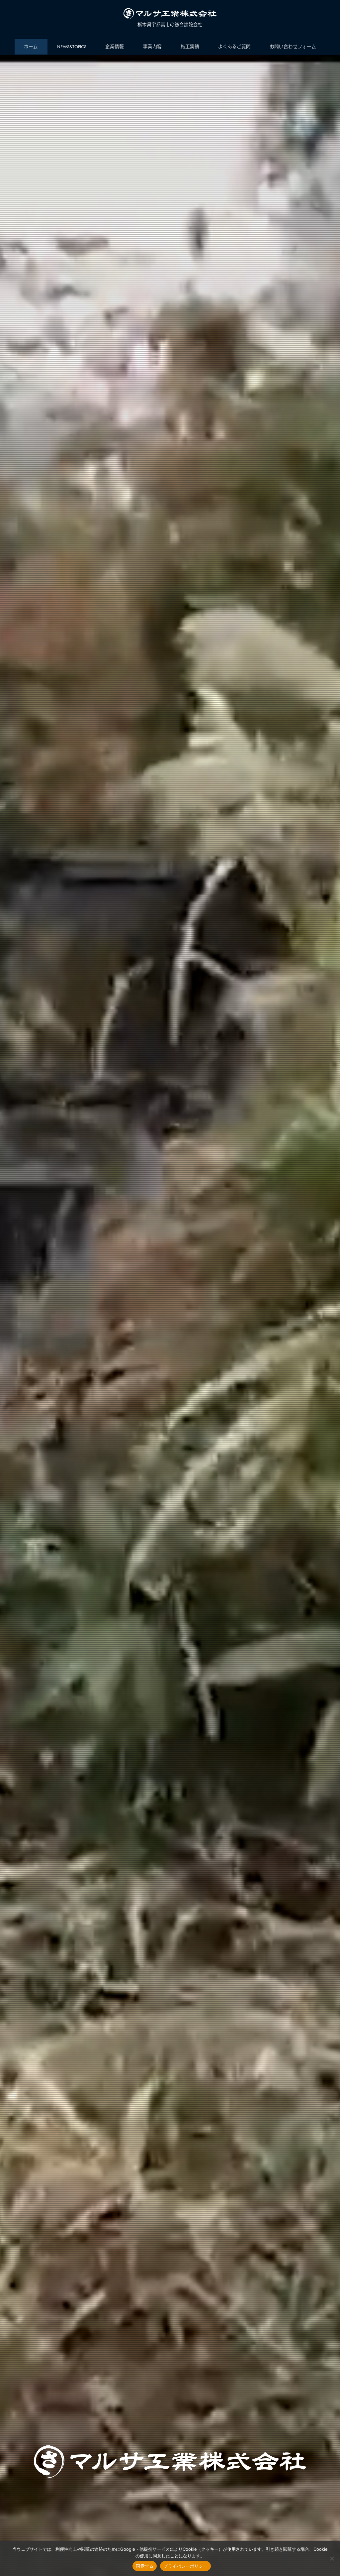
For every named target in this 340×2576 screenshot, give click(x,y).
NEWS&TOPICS (72, 47)
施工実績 (190, 47)
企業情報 (115, 47)
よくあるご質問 (234, 47)
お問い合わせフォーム (293, 47)
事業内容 (152, 47)
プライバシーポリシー (185, 2566)
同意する (145, 2566)
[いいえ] (332, 2558)
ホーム (31, 47)
